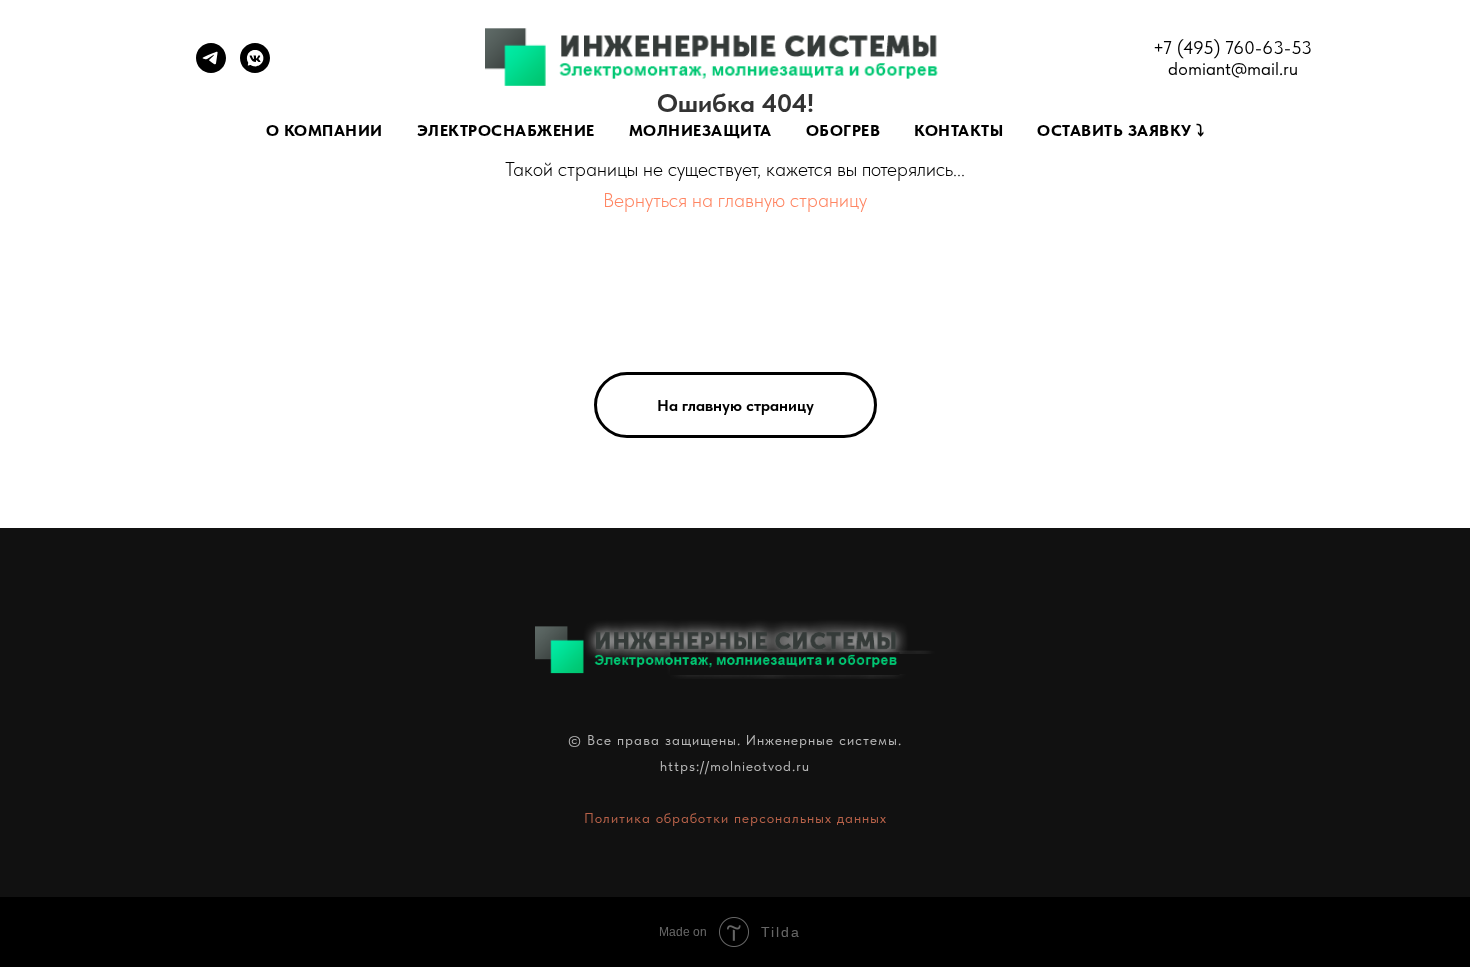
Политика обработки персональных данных (735, 818)
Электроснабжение (506, 130)
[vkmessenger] (255, 67)
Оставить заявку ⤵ (1121, 130)
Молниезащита (700, 130)
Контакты (958, 130)
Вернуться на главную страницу (735, 200)
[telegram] (211, 67)
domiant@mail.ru (1233, 68)
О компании (324, 130)
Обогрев (843, 130)
